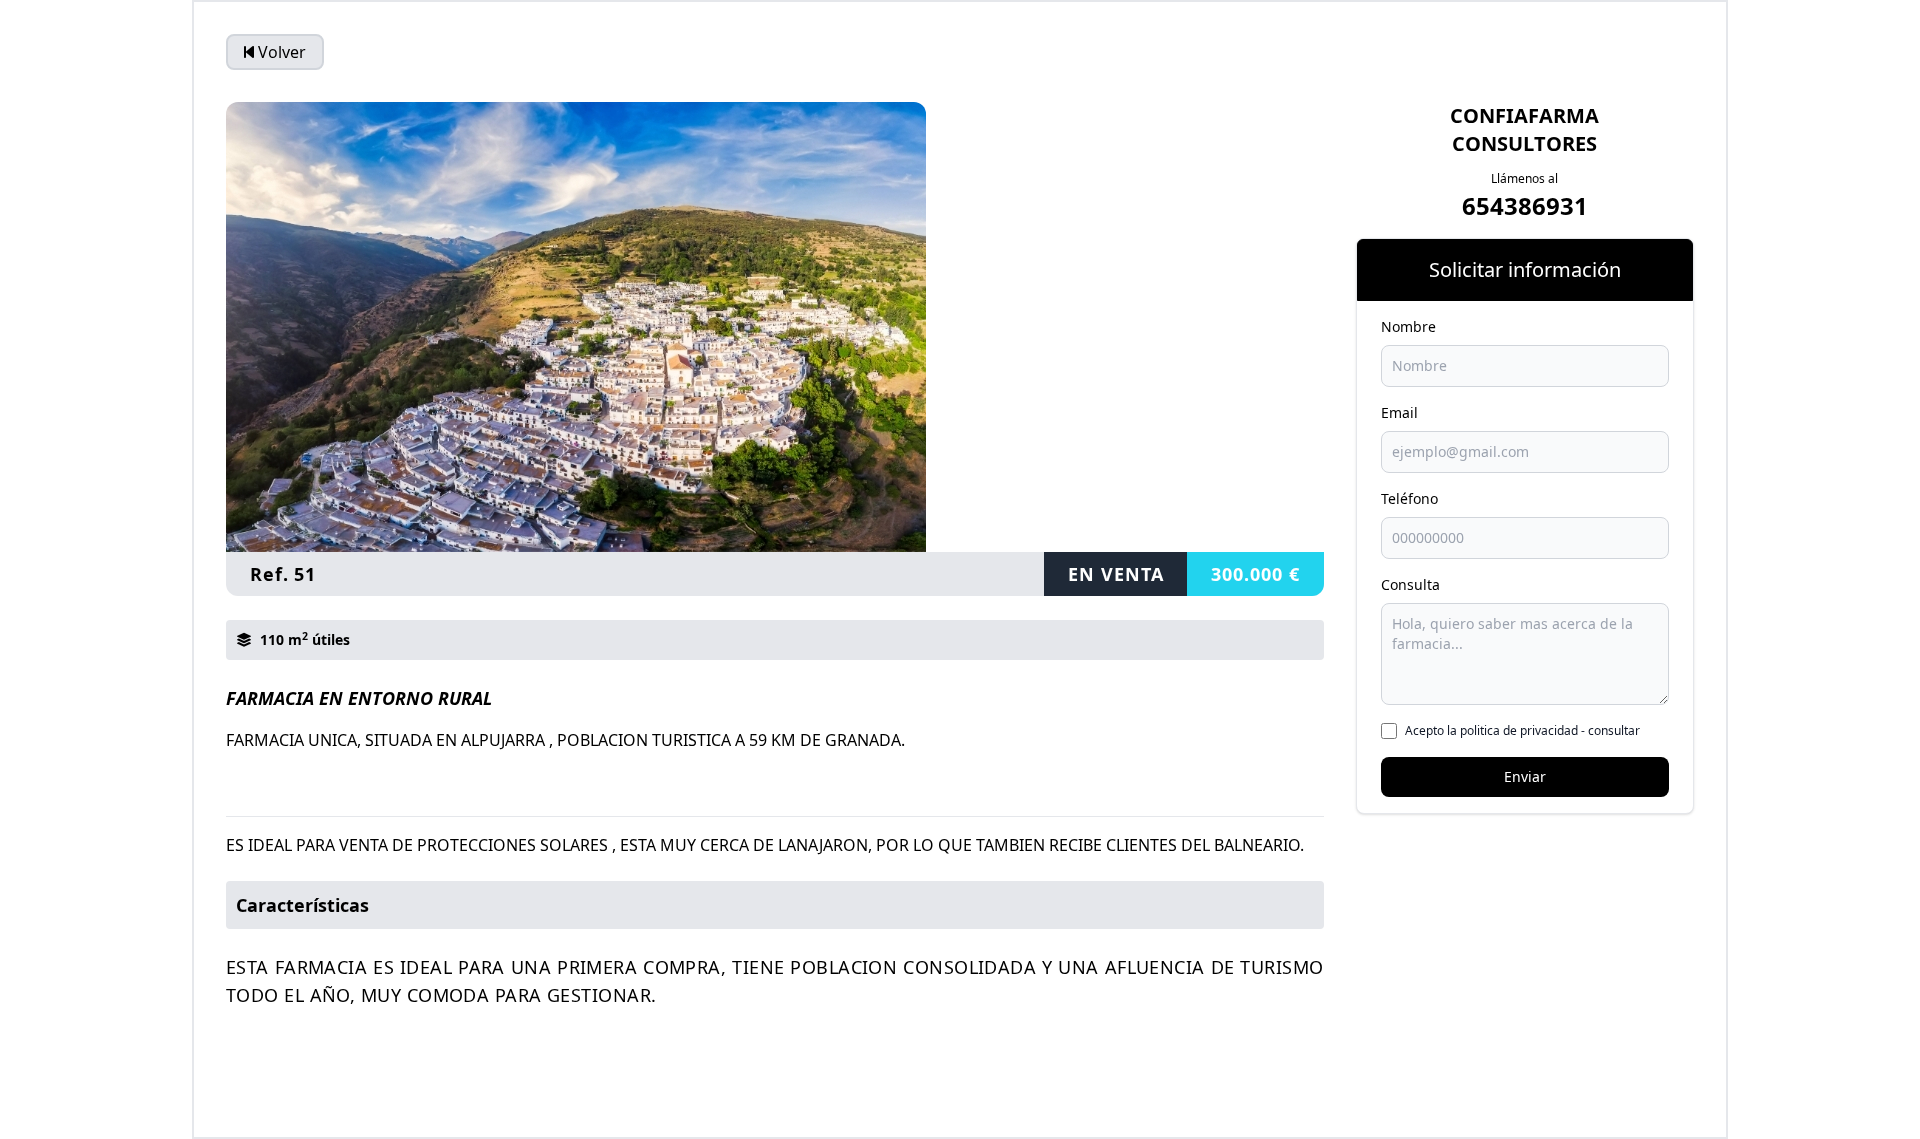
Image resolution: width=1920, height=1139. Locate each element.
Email (1399, 412)
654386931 (1525, 205)
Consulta (1410, 584)
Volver (282, 52)
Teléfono (1409, 498)
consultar (1614, 730)
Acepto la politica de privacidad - (1522, 731)
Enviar (1525, 776)
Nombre (1408, 326)
